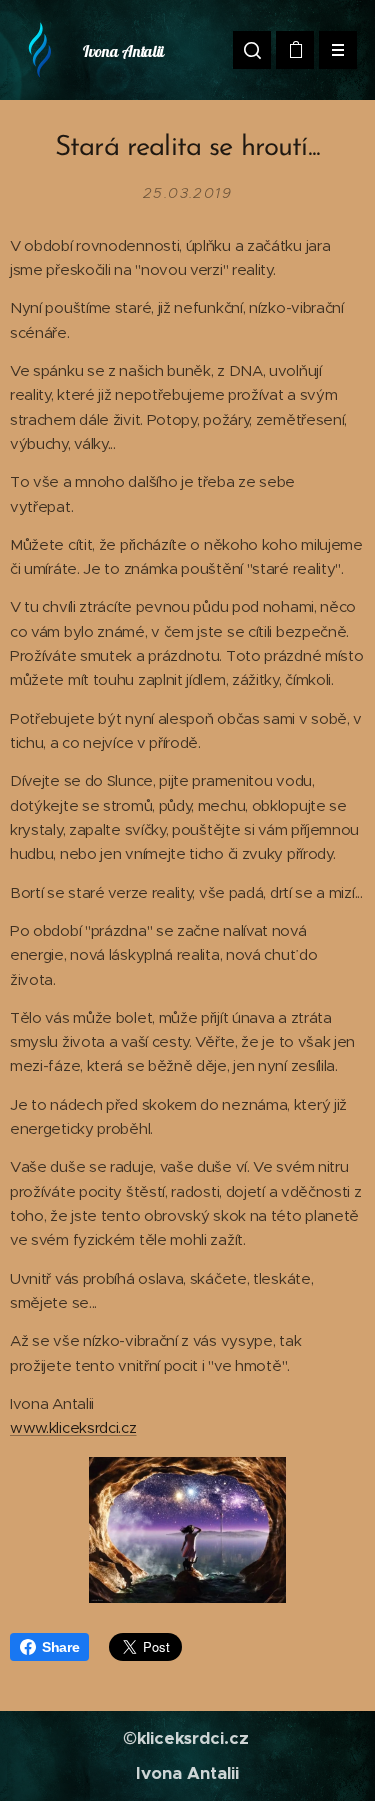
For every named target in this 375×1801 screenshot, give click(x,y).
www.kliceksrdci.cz (73, 1427)
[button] (252, 50)
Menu (338, 50)
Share (60, 1647)
